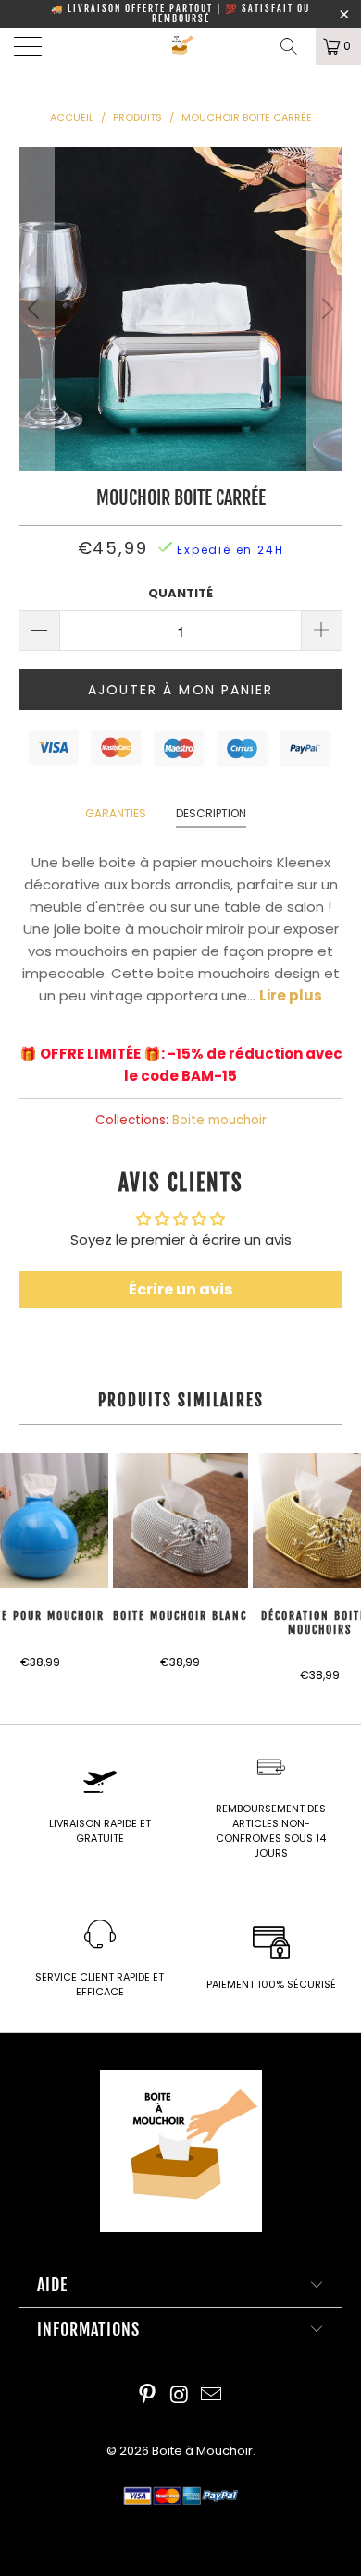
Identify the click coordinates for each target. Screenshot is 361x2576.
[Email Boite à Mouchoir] (212, 2396)
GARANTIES (116, 813)
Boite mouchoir (219, 1120)
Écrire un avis (180, 1289)
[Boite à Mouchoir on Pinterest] (147, 2396)
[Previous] (36, 309)
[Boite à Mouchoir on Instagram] (180, 2396)
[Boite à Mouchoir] (181, 46)
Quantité (180, 593)
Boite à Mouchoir (202, 2451)
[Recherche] (295, 46)
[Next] (325, 309)
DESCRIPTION (211, 813)
